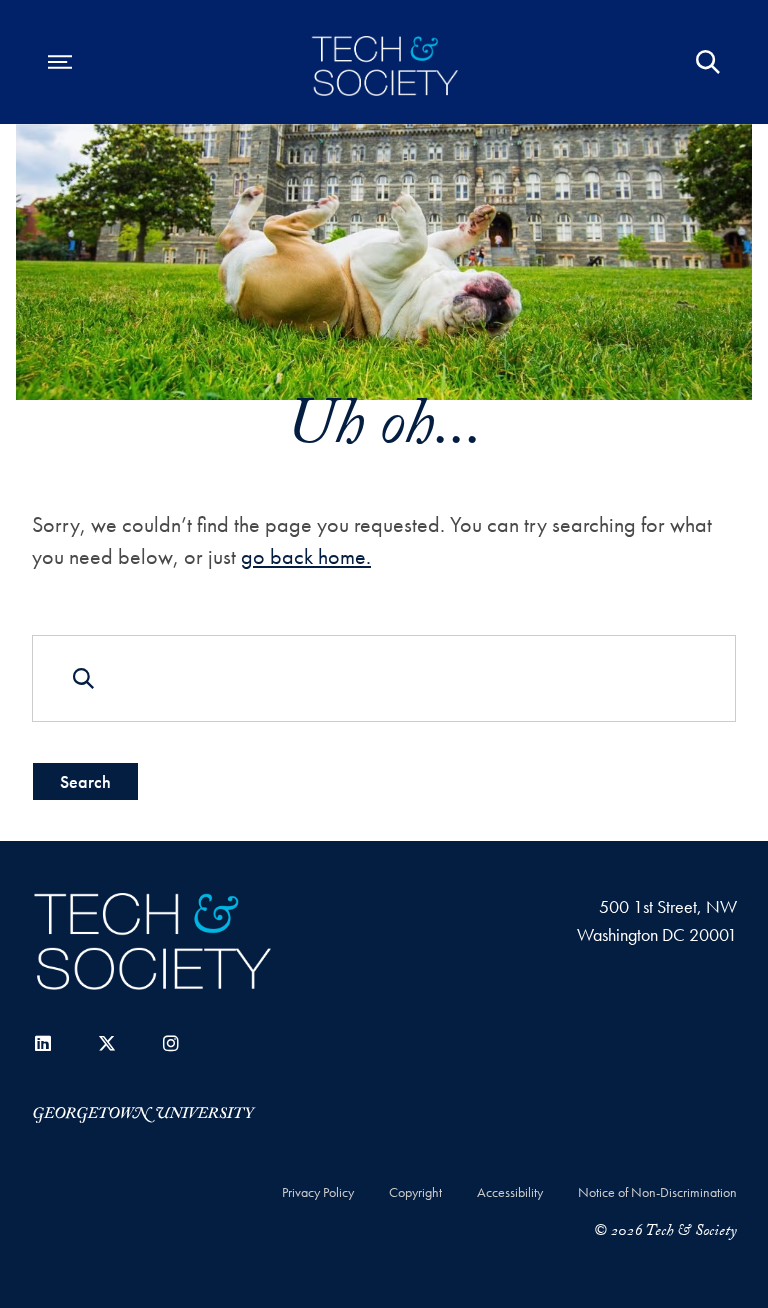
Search (85, 781)
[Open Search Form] (708, 62)
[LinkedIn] (43, 1043)
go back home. (306, 556)
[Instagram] (171, 1043)
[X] (107, 1043)
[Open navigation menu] (60, 62)
